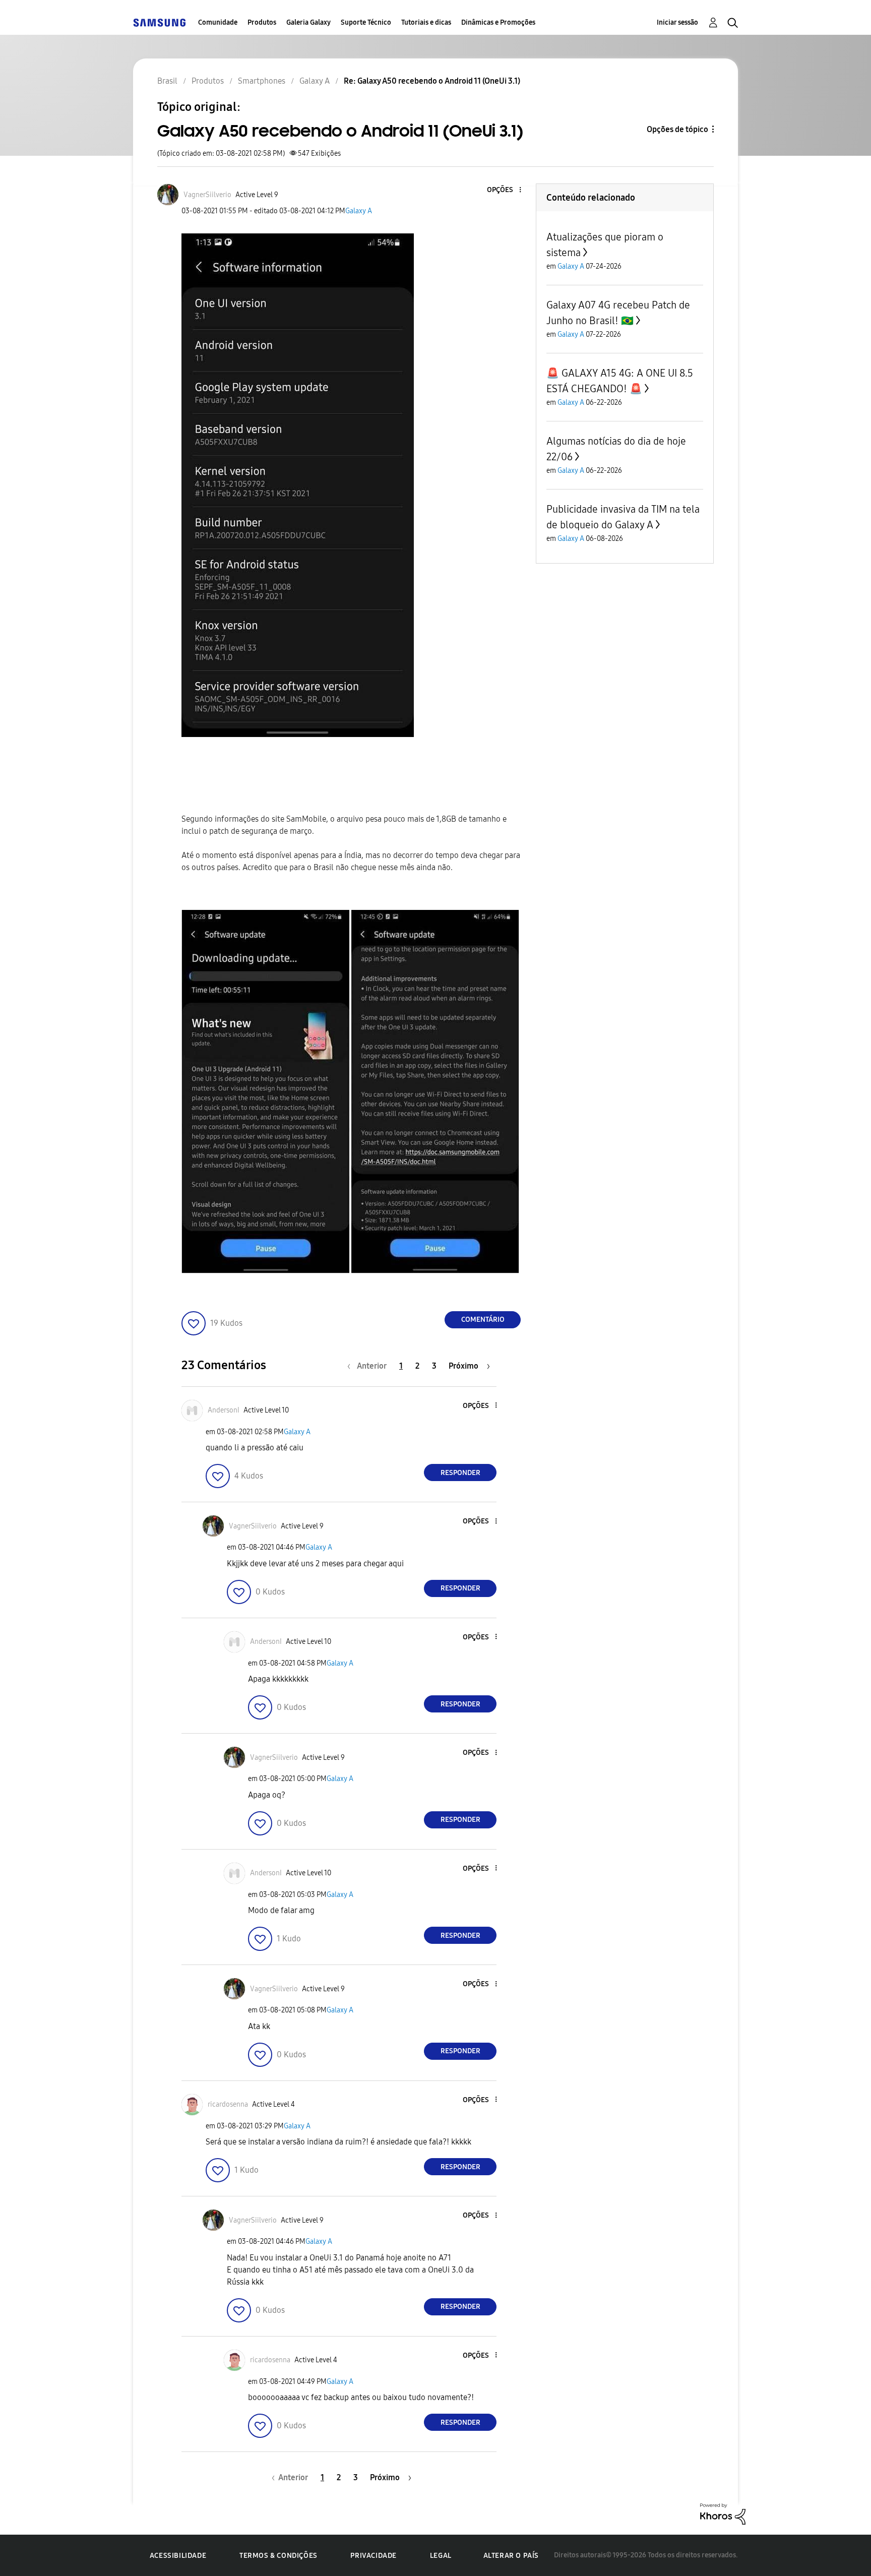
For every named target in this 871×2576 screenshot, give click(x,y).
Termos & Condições (278, 2556)
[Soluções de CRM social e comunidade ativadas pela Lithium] (723, 2513)
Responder (460, 1473)
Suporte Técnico (366, 22)
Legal (441, 2556)
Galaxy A (359, 211)
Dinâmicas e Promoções (498, 22)
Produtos (262, 22)
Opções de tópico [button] (677, 129)
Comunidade (218, 22)
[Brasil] (159, 22)
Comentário (483, 1320)
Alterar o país (511, 2556)
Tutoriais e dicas (426, 22)
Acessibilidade (178, 2556)
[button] (504, 190)
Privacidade (374, 2556)
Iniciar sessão (677, 22)
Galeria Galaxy (308, 22)
